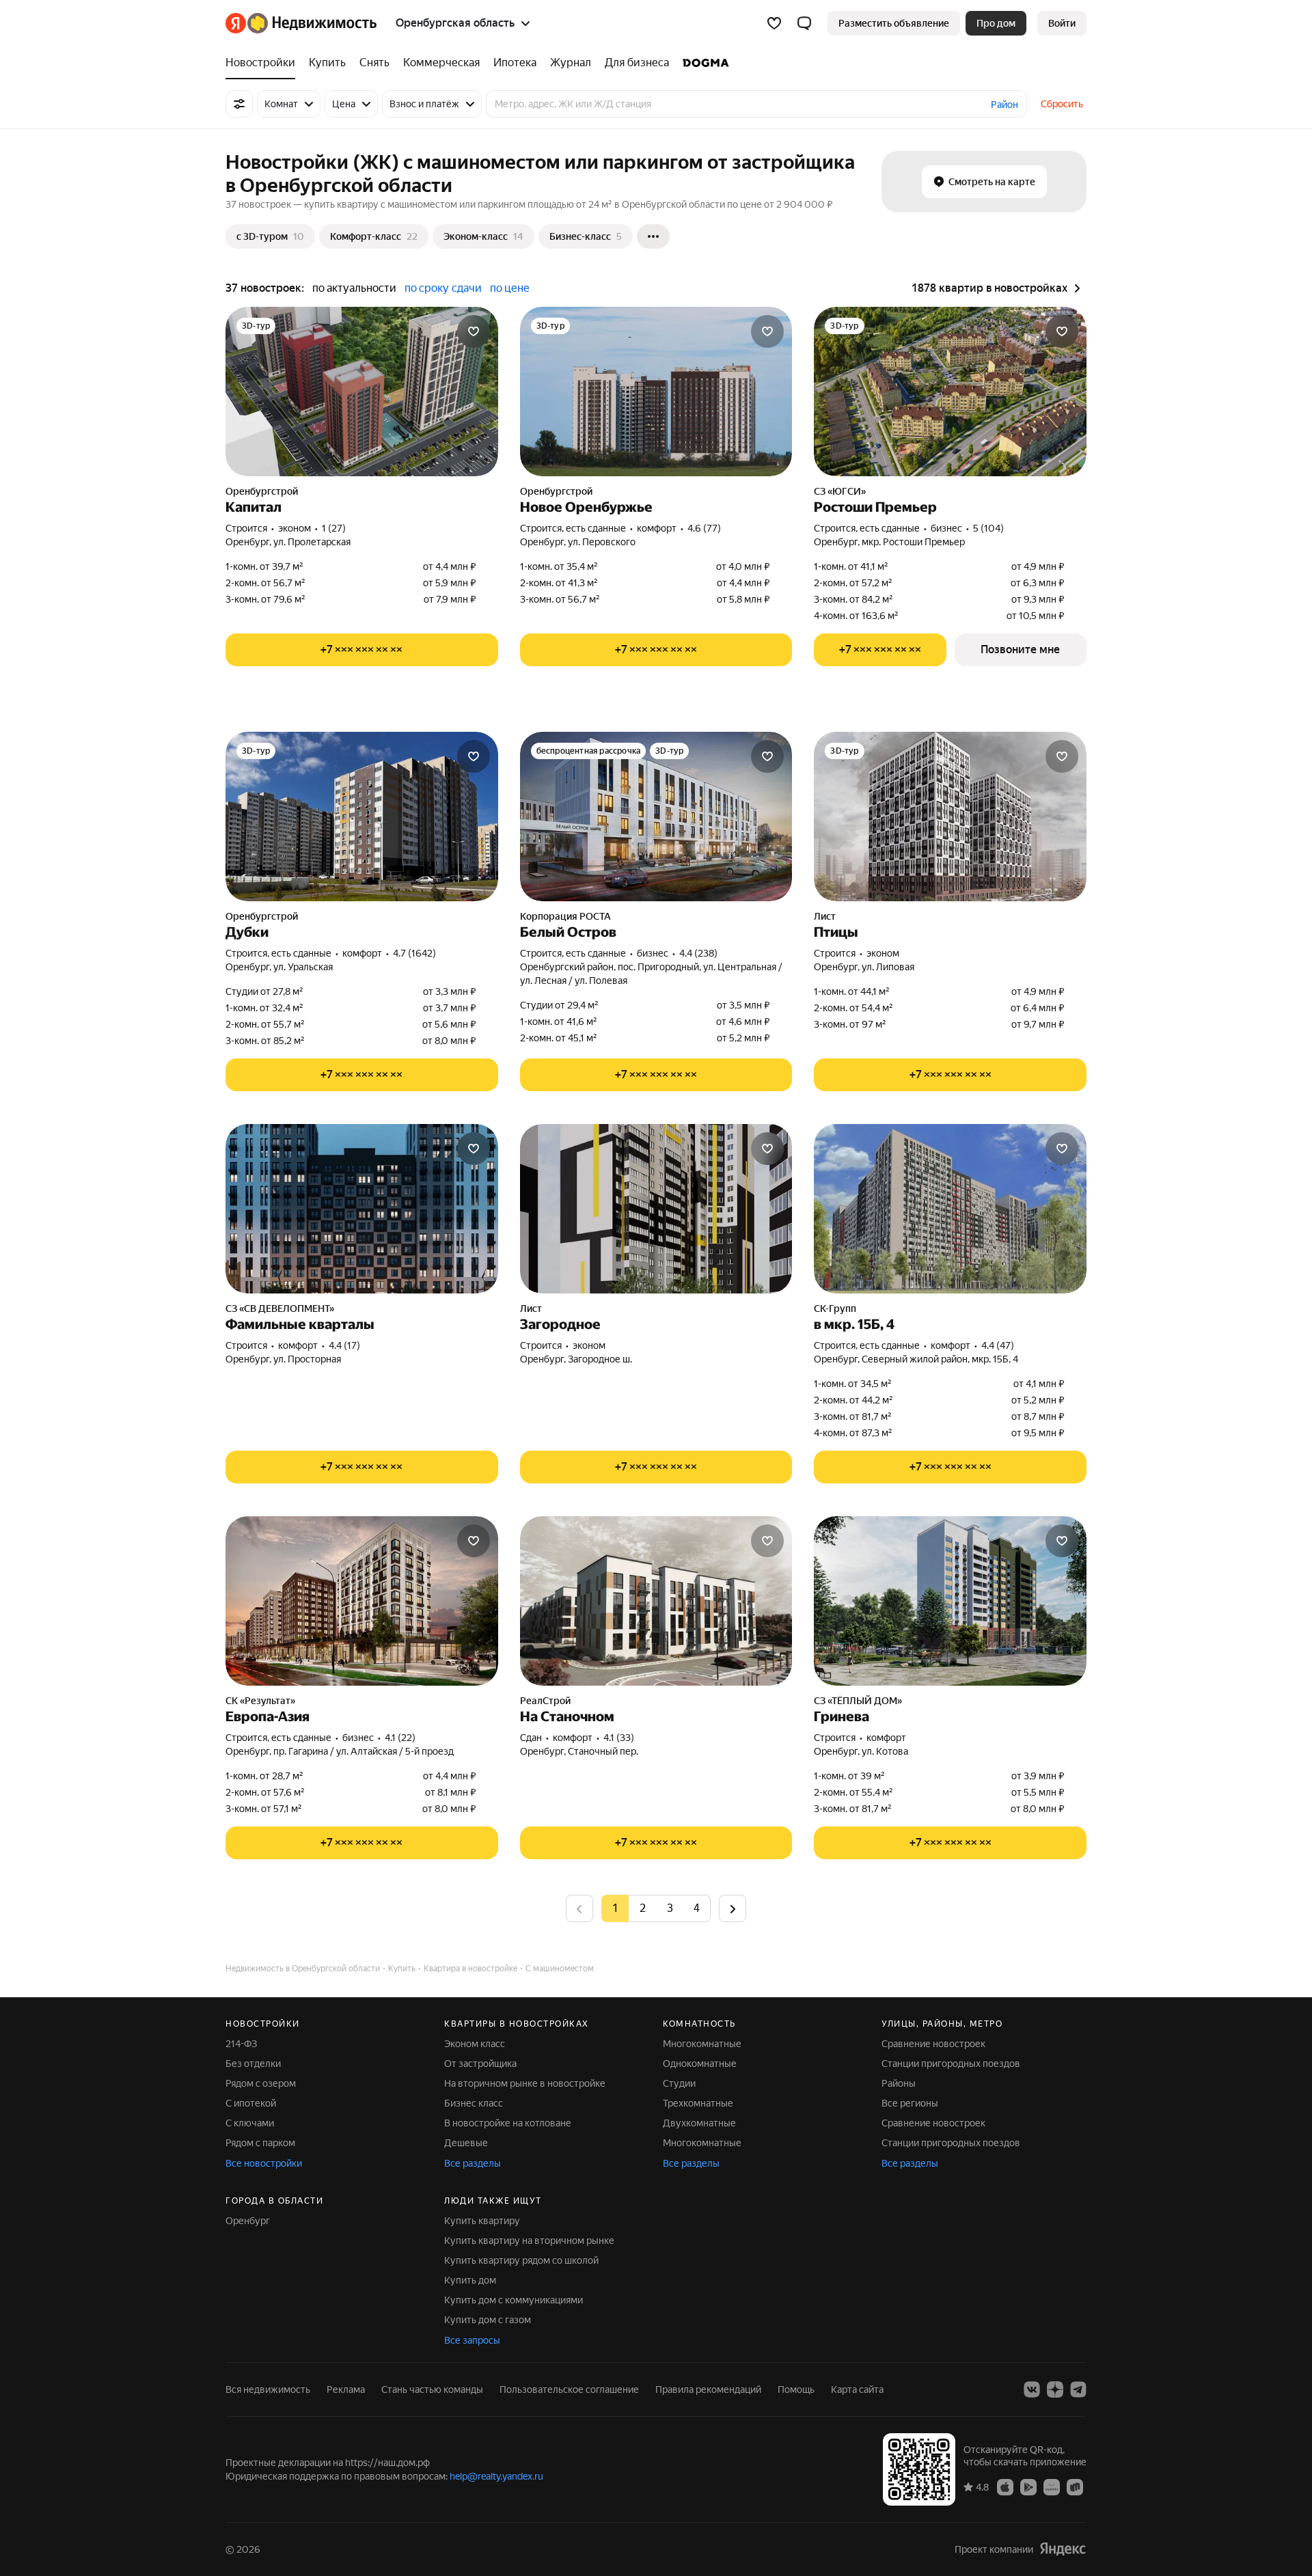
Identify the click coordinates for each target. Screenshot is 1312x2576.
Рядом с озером (261, 2083)
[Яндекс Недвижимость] (301, 23)
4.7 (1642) (414, 953)
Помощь (796, 2389)
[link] (1062, 23)
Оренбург (248, 2221)
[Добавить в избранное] (474, 331)
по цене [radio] (510, 288)
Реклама (346, 2389)
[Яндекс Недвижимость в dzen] (1055, 2389)
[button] (804, 23)
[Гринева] (950, 1601)
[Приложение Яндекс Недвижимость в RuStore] (1075, 2486)
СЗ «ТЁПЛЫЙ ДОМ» (858, 1701)
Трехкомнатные (698, 2103)
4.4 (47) (998, 1345)
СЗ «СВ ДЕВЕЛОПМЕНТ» (280, 1308)
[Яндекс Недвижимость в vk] (1032, 2389)
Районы (899, 2083)
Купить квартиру (482, 2221)
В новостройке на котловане (508, 2123)
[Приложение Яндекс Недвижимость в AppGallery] (1052, 2486)
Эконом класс (475, 2044)
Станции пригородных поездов (951, 2064)
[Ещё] (653, 236)
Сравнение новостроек (933, 2044)
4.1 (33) (619, 1738)
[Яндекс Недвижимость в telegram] (1078, 2389)
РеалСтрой (545, 1701)
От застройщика (480, 2064)
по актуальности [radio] (354, 288)
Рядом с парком (260, 2143)
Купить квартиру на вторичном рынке (529, 2241)
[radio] (642, 1908)
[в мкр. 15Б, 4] (950, 1209)
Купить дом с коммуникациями (514, 2300)
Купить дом (470, 2280)
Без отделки (253, 2064)
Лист (825, 916)
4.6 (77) (704, 528)
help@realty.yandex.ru (496, 2476)
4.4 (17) (344, 1345)
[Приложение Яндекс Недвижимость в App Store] (1005, 2486)
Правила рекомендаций (708, 2389)
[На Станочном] (656, 1601)
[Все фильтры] (239, 104)
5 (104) (988, 528)
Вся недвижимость (268, 2389)
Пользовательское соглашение (569, 2389)
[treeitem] (264, 63)
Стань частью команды (432, 2389)
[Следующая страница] (733, 1908)
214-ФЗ (241, 2044)
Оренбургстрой (262, 491)
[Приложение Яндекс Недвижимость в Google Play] (1028, 2486)
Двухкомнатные (699, 2123)
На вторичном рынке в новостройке (525, 2083)
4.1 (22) (400, 1738)
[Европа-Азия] (362, 1601)
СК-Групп (835, 1308)
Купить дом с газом (488, 2320)
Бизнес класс (474, 2103)
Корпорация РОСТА (565, 916)
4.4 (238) (698, 953)
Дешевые (466, 2143)
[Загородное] (656, 1209)
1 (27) (334, 528)
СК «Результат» (260, 1701)
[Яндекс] (1063, 2549)
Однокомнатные (700, 2064)
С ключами (250, 2123)
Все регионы (910, 2103)
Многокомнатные (702, 2044)
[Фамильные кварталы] (362, 1209)
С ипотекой (251, 2103)
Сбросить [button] (1062, 104)
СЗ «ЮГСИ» (840, 491)
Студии (679, 2083)
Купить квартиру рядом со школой (521, 2260)
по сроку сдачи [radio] (443, 288)
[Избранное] (774, 23)
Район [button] (1004, 105)
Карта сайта (857, 2389)
